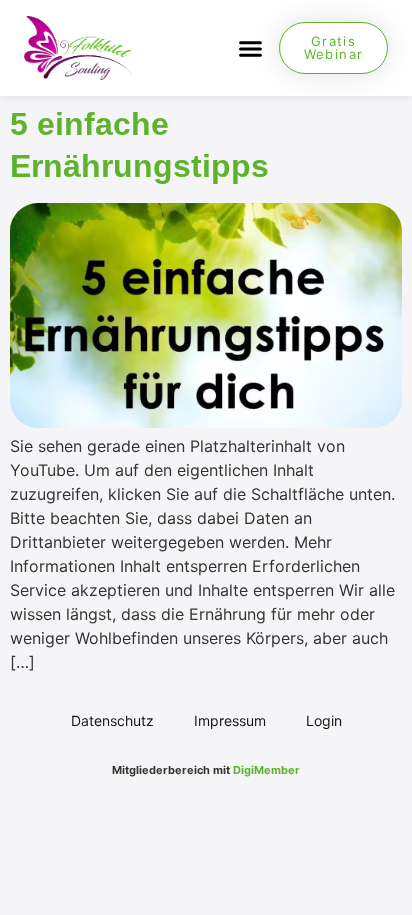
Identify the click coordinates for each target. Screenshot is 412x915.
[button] (250, 48)
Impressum (230, 720)
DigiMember (266, 770)
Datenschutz (112, 720)
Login (324, 720)
